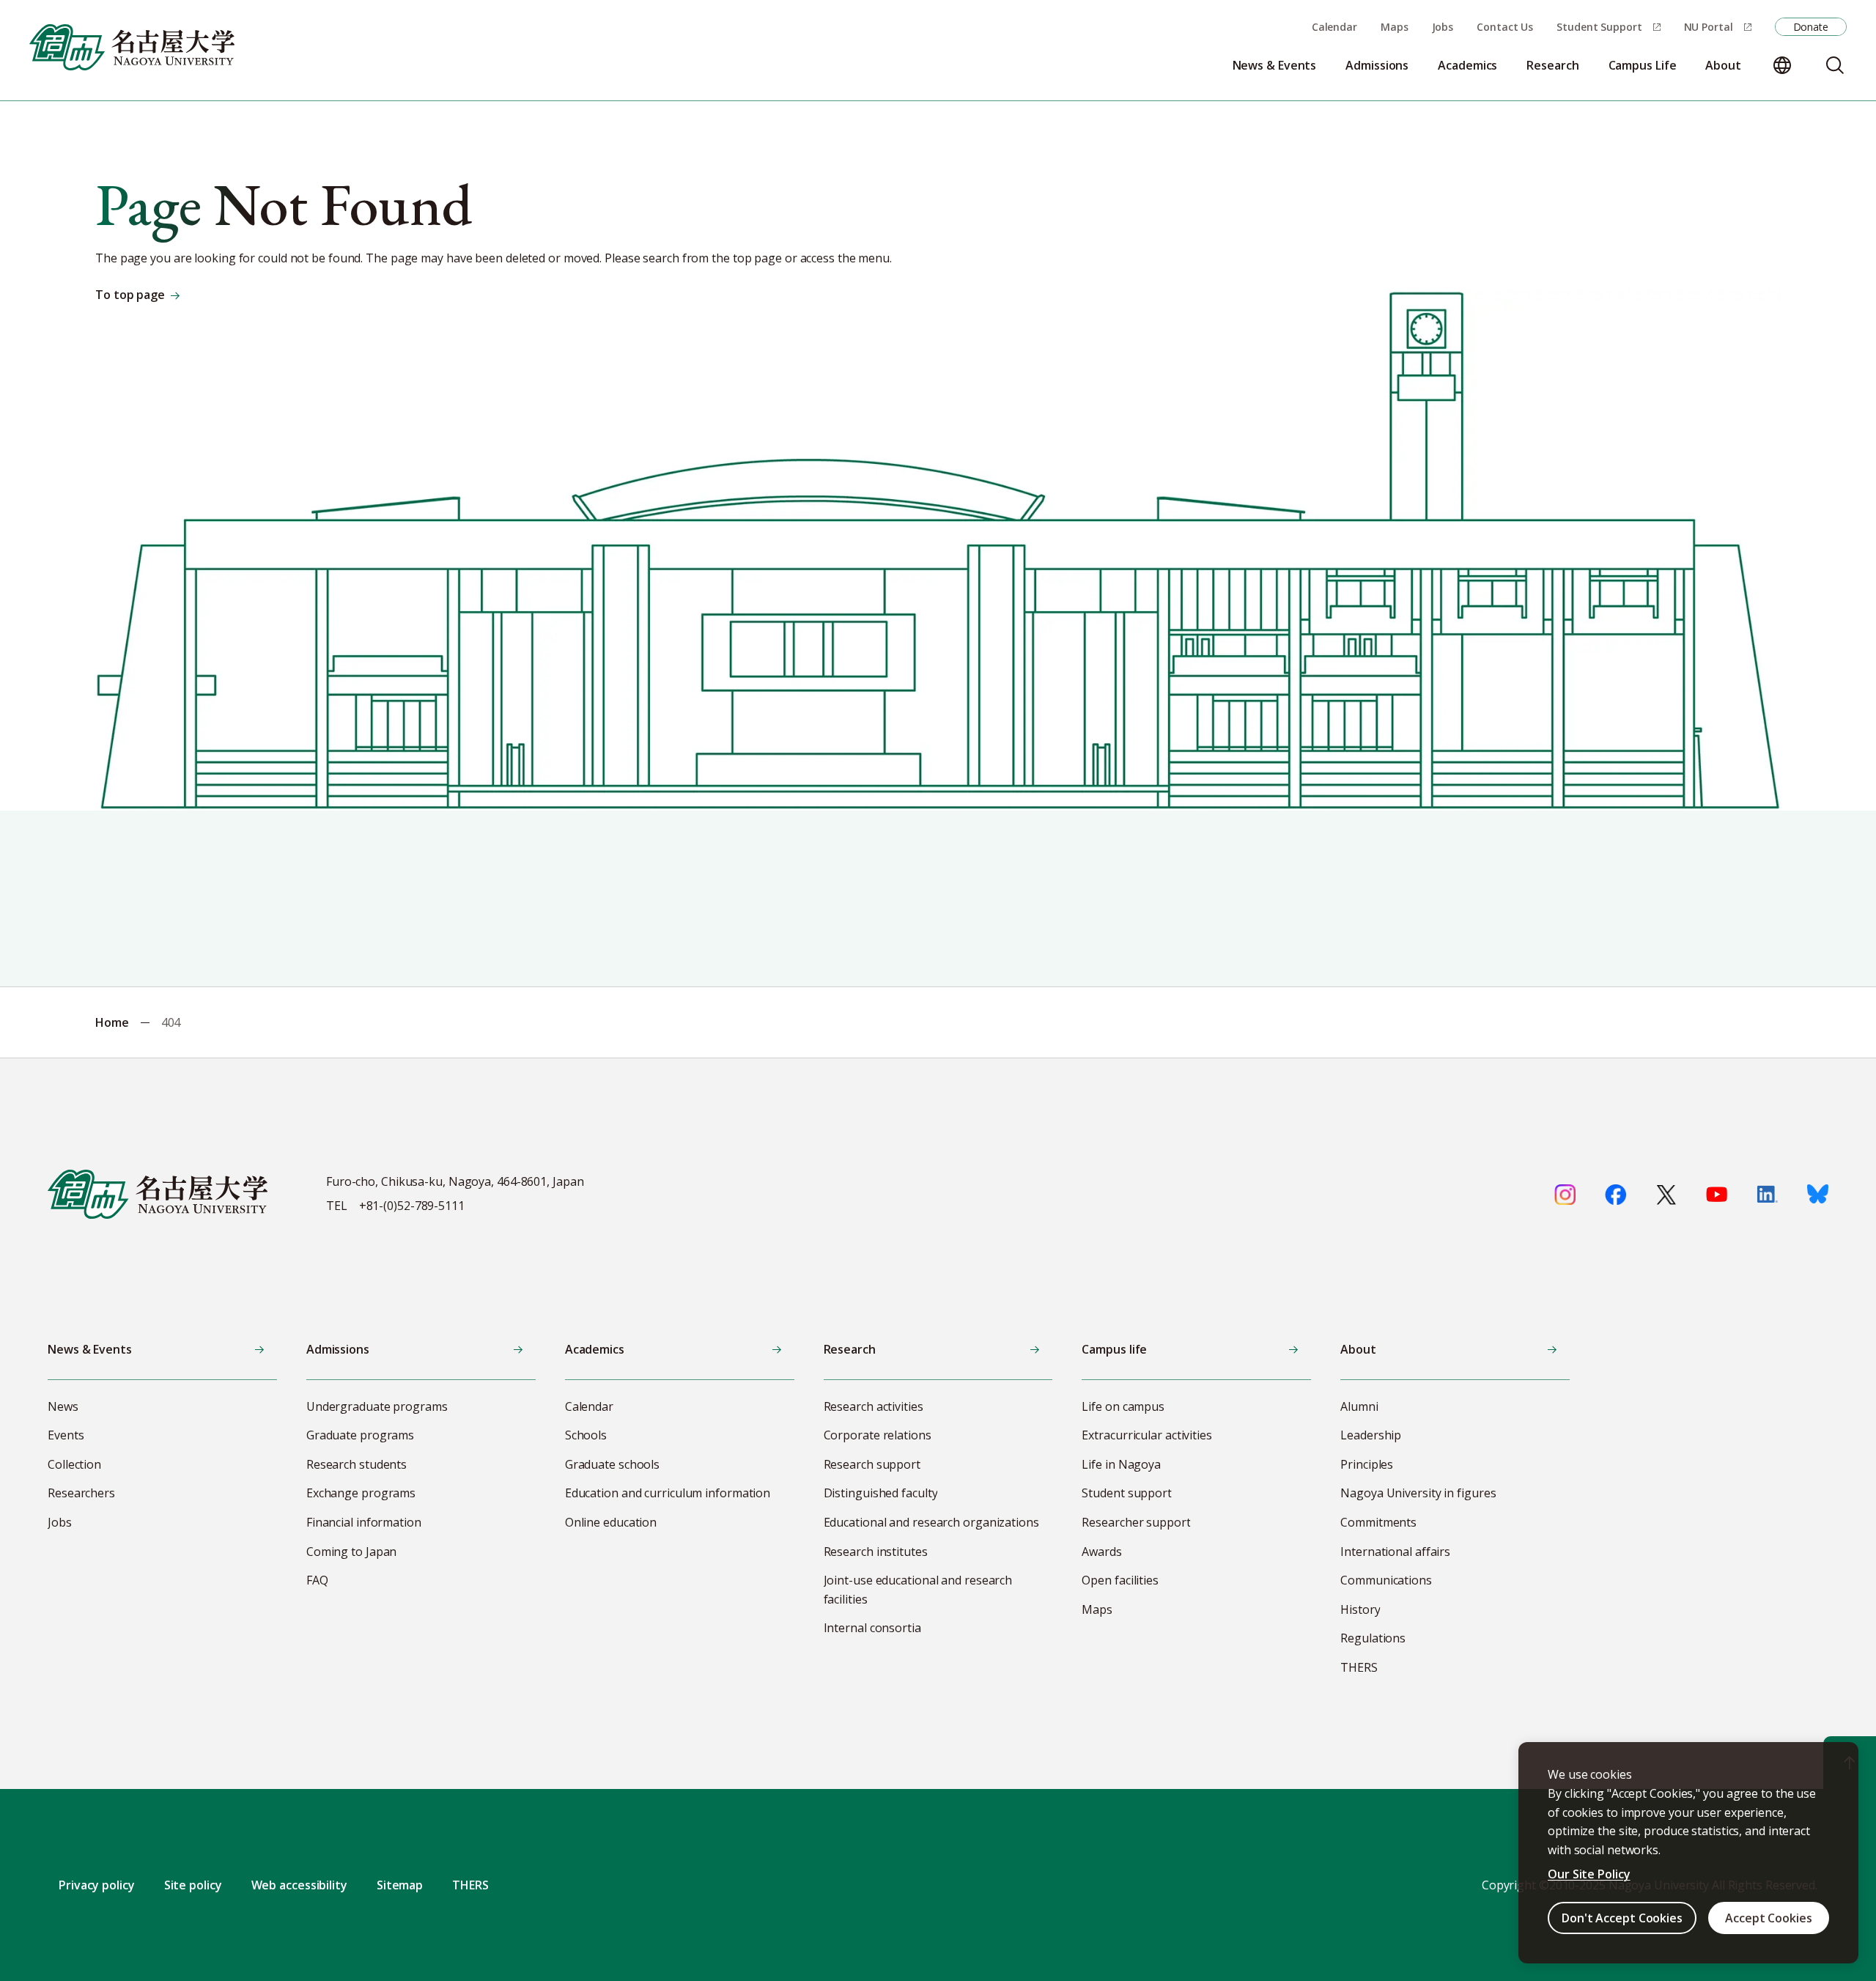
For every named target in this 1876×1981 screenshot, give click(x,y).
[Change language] (1782, 65)
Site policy (193, 1885)
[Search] (1835, 65)
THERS (470, 1885)
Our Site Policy (1589, 1874)
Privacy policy (97, 1885)
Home (112, 1022)
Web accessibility (299, 1885)
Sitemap (400, 1885)
